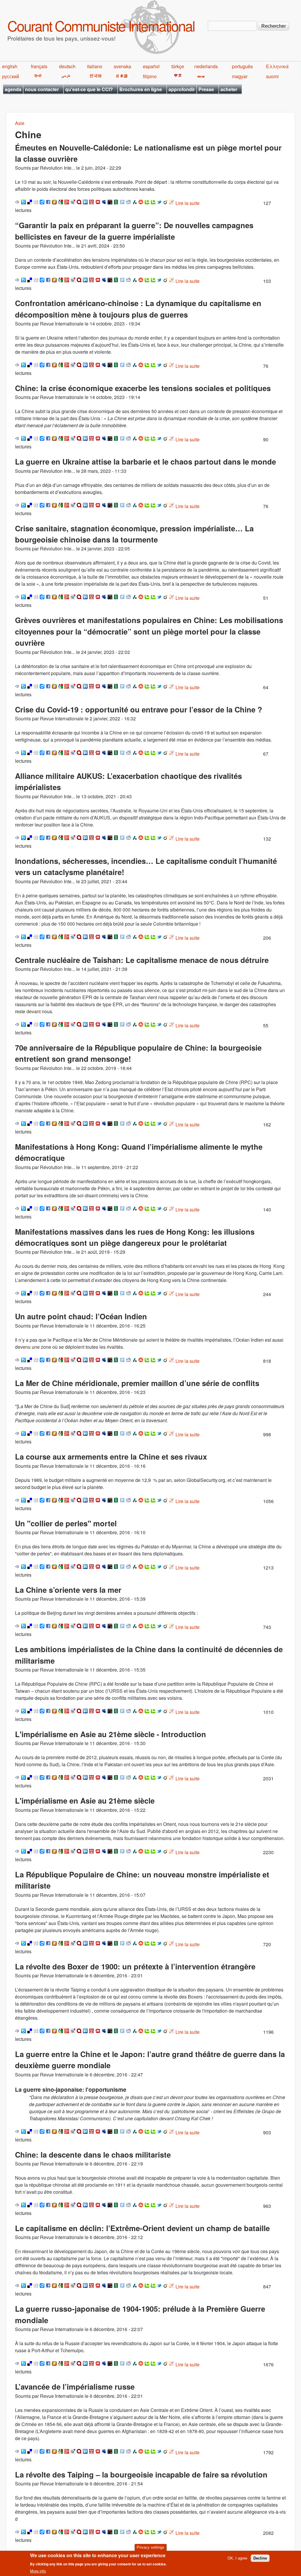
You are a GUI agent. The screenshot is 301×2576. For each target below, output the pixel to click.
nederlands (206, 66)
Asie (20, 123)
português (242, 66)
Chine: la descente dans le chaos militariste (93, 2155)
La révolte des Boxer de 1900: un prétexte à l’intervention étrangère (135, 1966)
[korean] (94, 76)
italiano (95, 66)
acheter (229, 89)
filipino (150, 76)
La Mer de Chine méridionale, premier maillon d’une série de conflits (137, 1383)
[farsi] (65, 76)
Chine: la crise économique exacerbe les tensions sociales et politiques (143, 388)
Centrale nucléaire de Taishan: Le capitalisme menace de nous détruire (142, 960)
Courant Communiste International (101, 25)
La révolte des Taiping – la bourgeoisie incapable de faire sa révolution (141, 2474)
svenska (122, 66)
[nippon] (121, 76)
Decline (260, 2558)
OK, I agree (237, 2558)
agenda (13, 89)
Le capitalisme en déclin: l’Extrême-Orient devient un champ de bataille (142, 2228)
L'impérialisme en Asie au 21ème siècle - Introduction (111, 1734)
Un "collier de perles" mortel (66, 1523)
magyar (240, 76)
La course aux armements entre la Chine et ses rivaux (111, 1456)
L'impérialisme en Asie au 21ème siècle (85, 1800)
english (10, 66)
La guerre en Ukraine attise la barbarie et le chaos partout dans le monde (146, 461)
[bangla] (200, 76)
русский (11, 76)
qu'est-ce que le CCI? (89, 89)
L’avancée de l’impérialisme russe (75, 2386)
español (151, 66)
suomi (272, 76)
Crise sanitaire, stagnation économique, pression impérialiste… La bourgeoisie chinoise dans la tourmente (134, 534)
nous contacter (42, 89)
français (39, 66)
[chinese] (177, 76)
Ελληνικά (277, 66)
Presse (206, 89)
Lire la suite (188, 203)
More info (38, 2571)
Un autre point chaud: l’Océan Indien (81, 1316)
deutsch (67, 66)
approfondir (182, 89)
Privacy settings (150, 2547)
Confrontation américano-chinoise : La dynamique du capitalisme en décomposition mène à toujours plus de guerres (138, 309)
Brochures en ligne (141, 89)
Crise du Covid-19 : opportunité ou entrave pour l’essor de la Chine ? (139, 709)
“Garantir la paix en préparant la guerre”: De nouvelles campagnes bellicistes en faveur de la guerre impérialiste (134, 231)
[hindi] (37, 76)
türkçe (178, 66)
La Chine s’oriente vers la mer (68, 1590)
